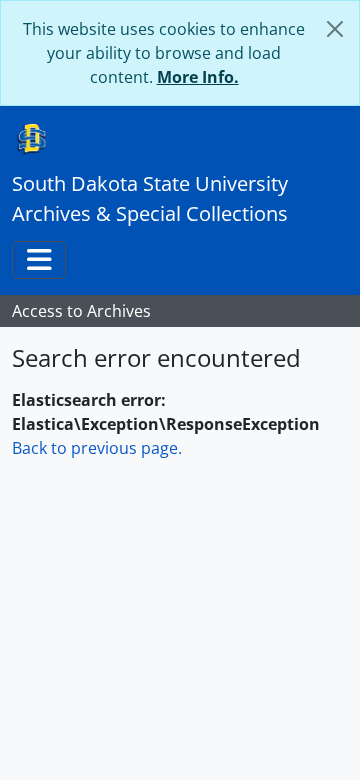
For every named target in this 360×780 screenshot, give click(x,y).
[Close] (335, 29)
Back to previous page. (97, 448)
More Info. (198, 77)
